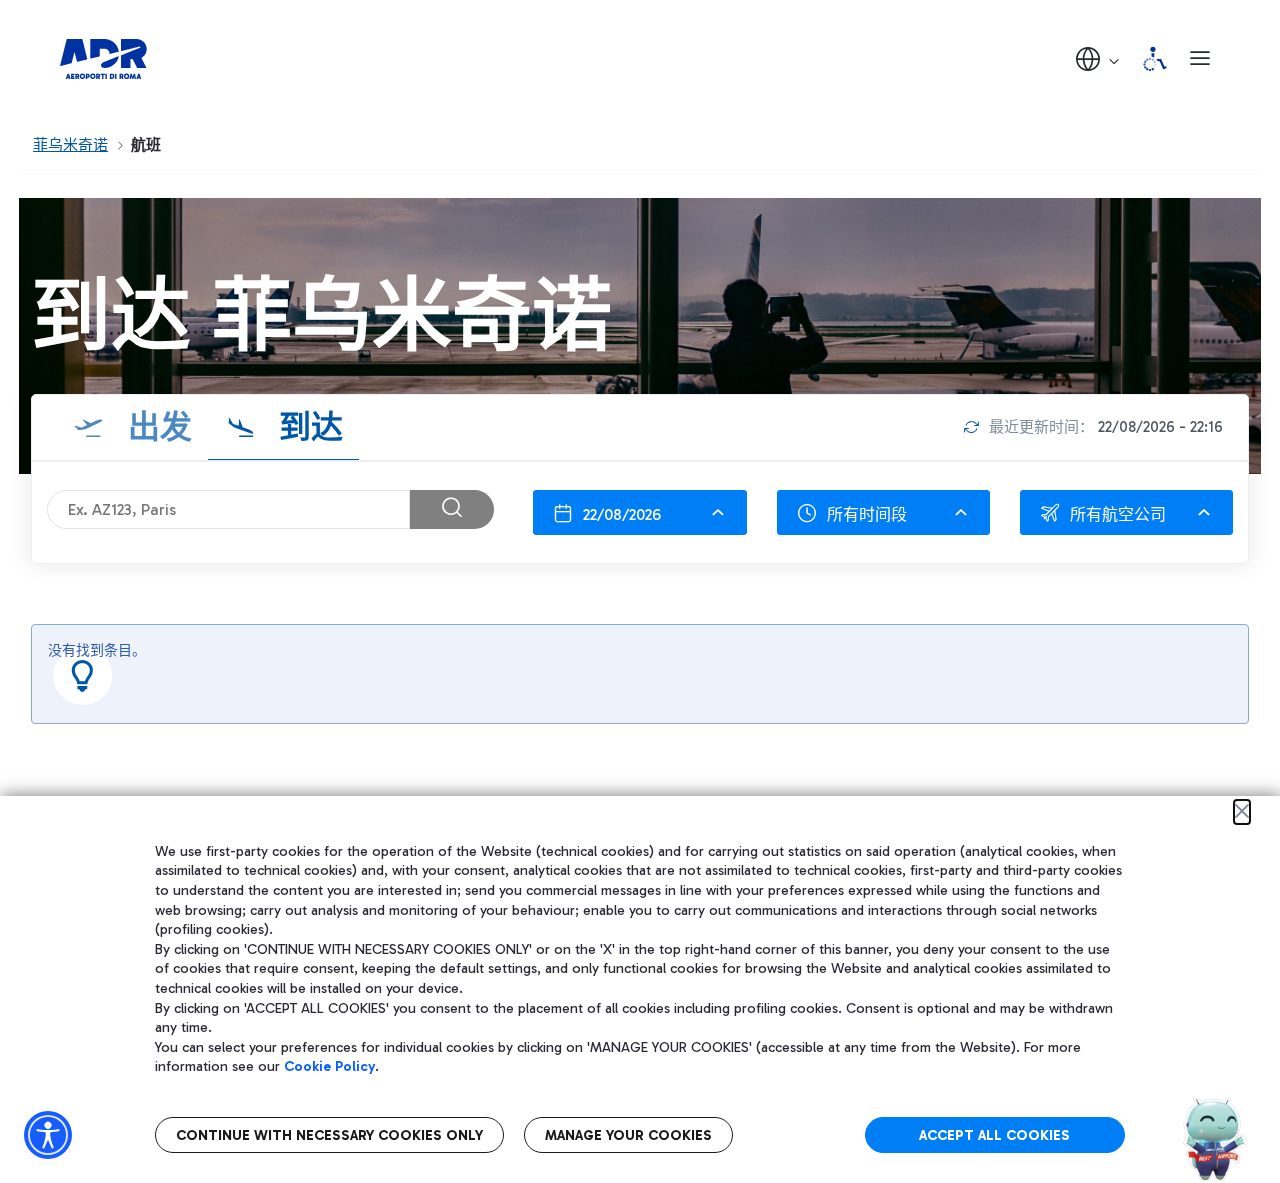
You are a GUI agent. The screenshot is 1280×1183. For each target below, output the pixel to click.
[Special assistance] (1155, 59)
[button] (1099, 58)
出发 (156, 427)
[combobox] (639, 512)
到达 (307, 427)
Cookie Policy (329, 1066)
